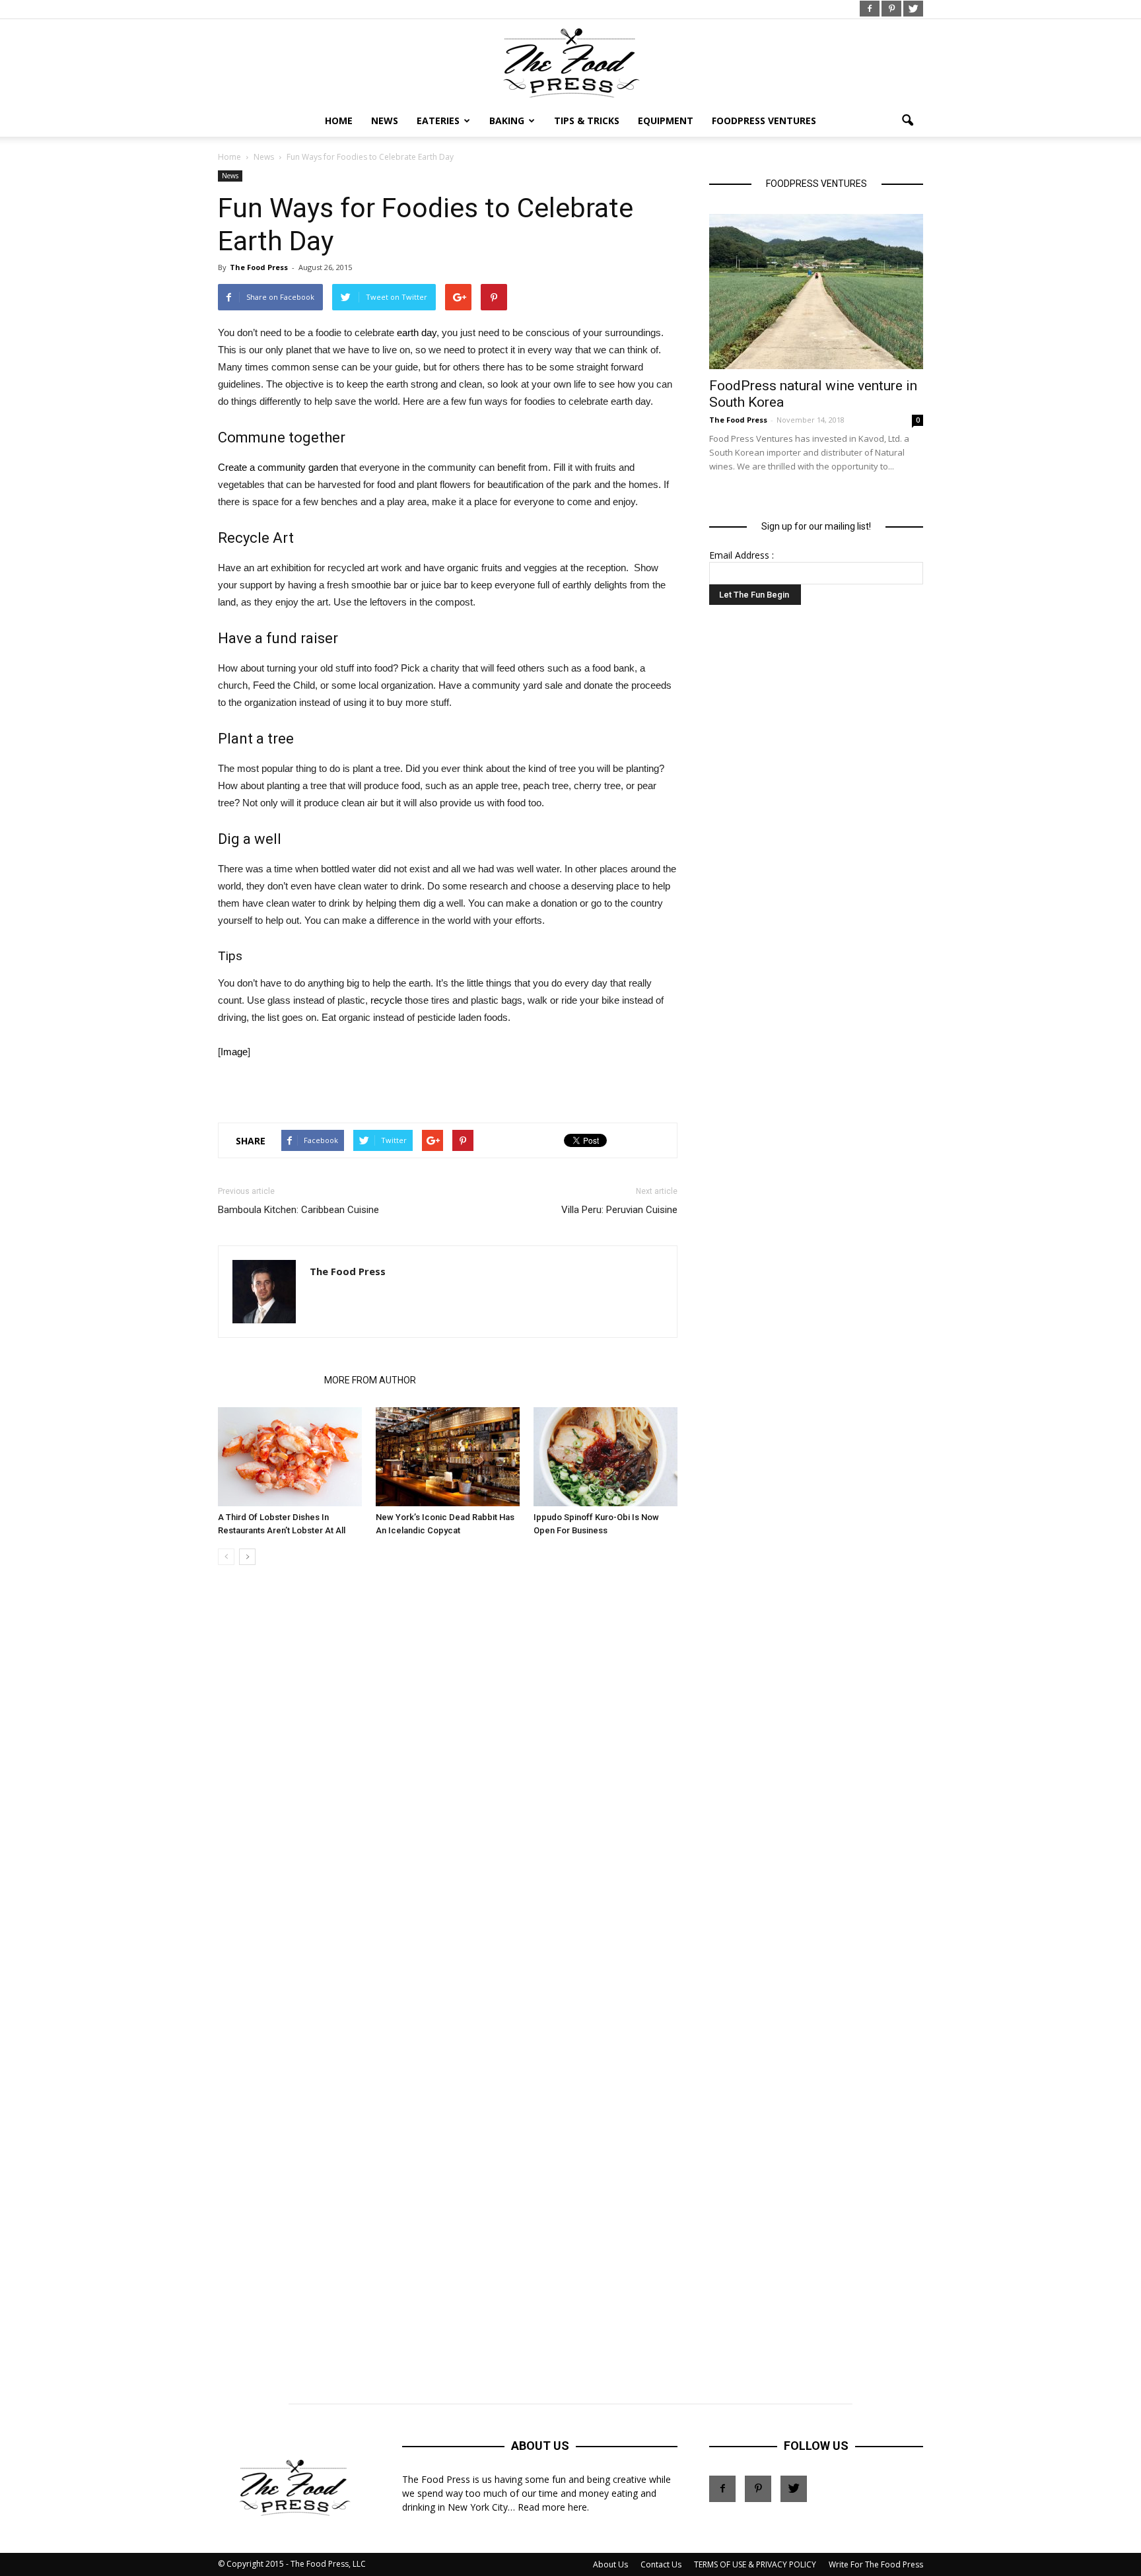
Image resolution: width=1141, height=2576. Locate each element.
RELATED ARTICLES (267, 1380)
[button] (907, 121)
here (577, 2507)
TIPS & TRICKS (587, 121)
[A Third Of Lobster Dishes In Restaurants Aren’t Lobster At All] (290, 1457)
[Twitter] (913, 9)
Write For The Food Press (876, 2564)
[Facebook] (870, 9)
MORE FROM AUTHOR (370, 1380)
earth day (417, 332)
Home (339, 121)
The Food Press (259, 267)
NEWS (385, 121)
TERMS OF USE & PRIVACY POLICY (755, 2564)
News (230, 176)
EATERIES (438, 121)
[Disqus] (448, 1776)
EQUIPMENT (666, 121)
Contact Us (661, 2564)
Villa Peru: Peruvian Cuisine (619, 1210)
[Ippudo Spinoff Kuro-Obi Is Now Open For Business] (605, 1457)
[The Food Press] (570, 63)
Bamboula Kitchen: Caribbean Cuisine (298, 1210)
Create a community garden (278, 467)
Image (234, 1052)
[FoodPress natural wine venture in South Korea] (816, 292)
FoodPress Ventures (764, 121)
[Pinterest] (891, 9)
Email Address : (742, 555)
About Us (610, 2564)
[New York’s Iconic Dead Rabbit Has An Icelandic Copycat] (448, 1457)
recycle (386, 1000)
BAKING (507, 121)
